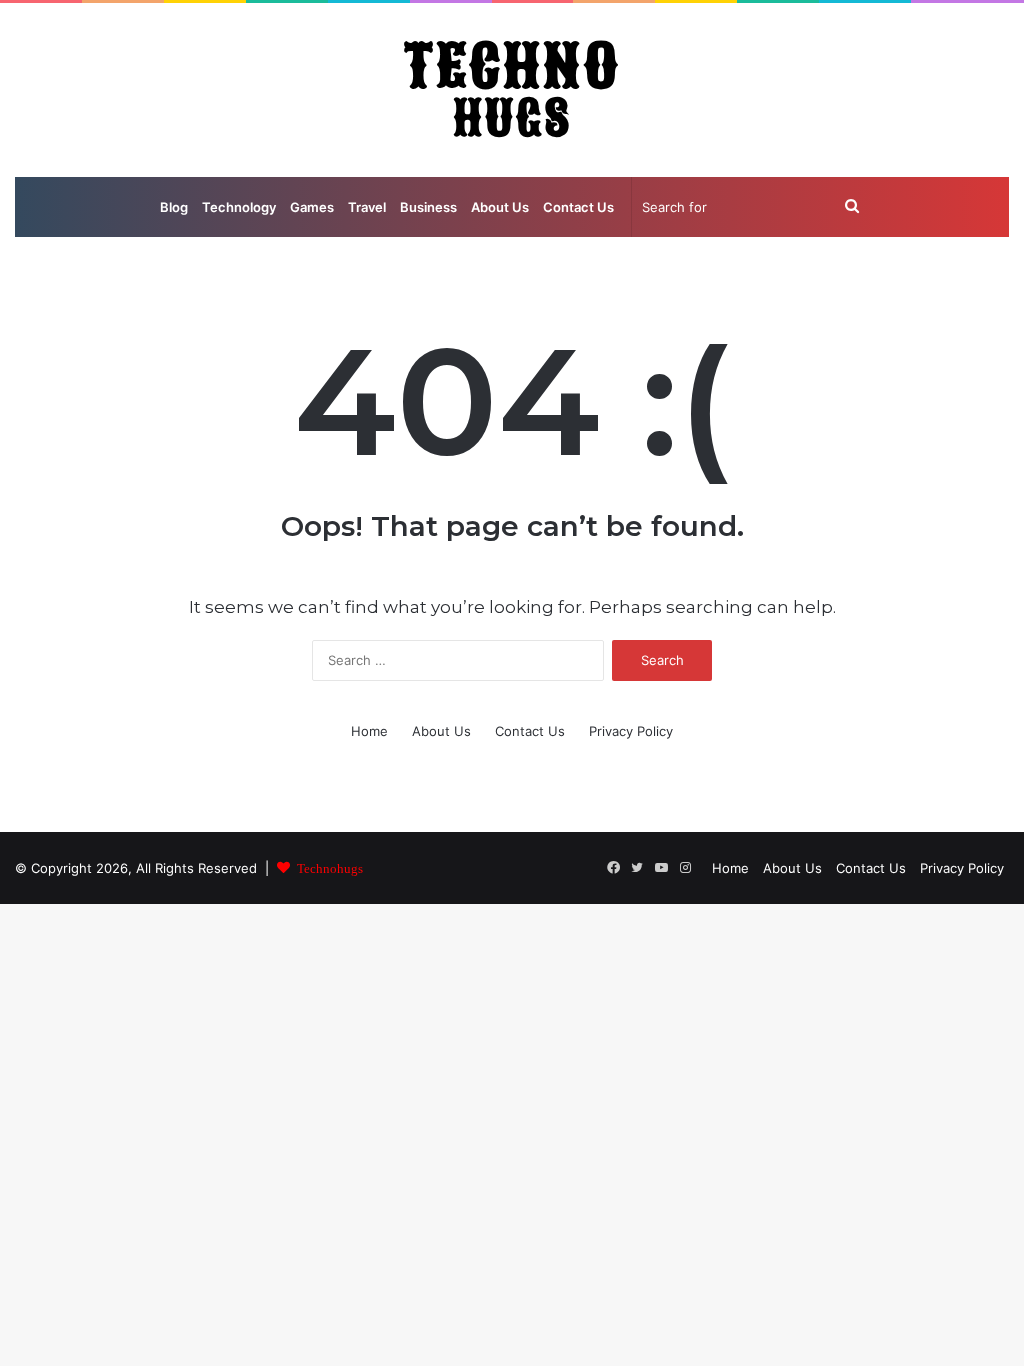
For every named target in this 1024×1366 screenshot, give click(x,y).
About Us (500, 207)
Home (369, 731)
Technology (239, 207)
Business (428, 207)
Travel (367, 207)
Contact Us (578, 207)
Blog (174, 207)
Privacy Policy (631, 731)
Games (312, 207)
